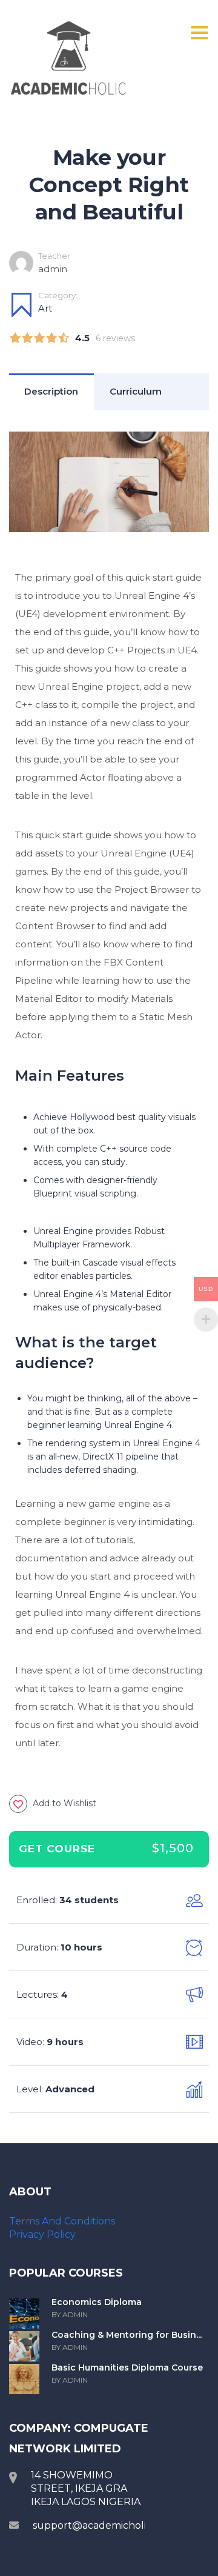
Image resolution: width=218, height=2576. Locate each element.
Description (51, 391)
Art (45, 308)
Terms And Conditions (62, 2221)
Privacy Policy (42, 2234)
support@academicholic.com (104, 2525)
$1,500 (173, 1848)
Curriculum (136, 391)
